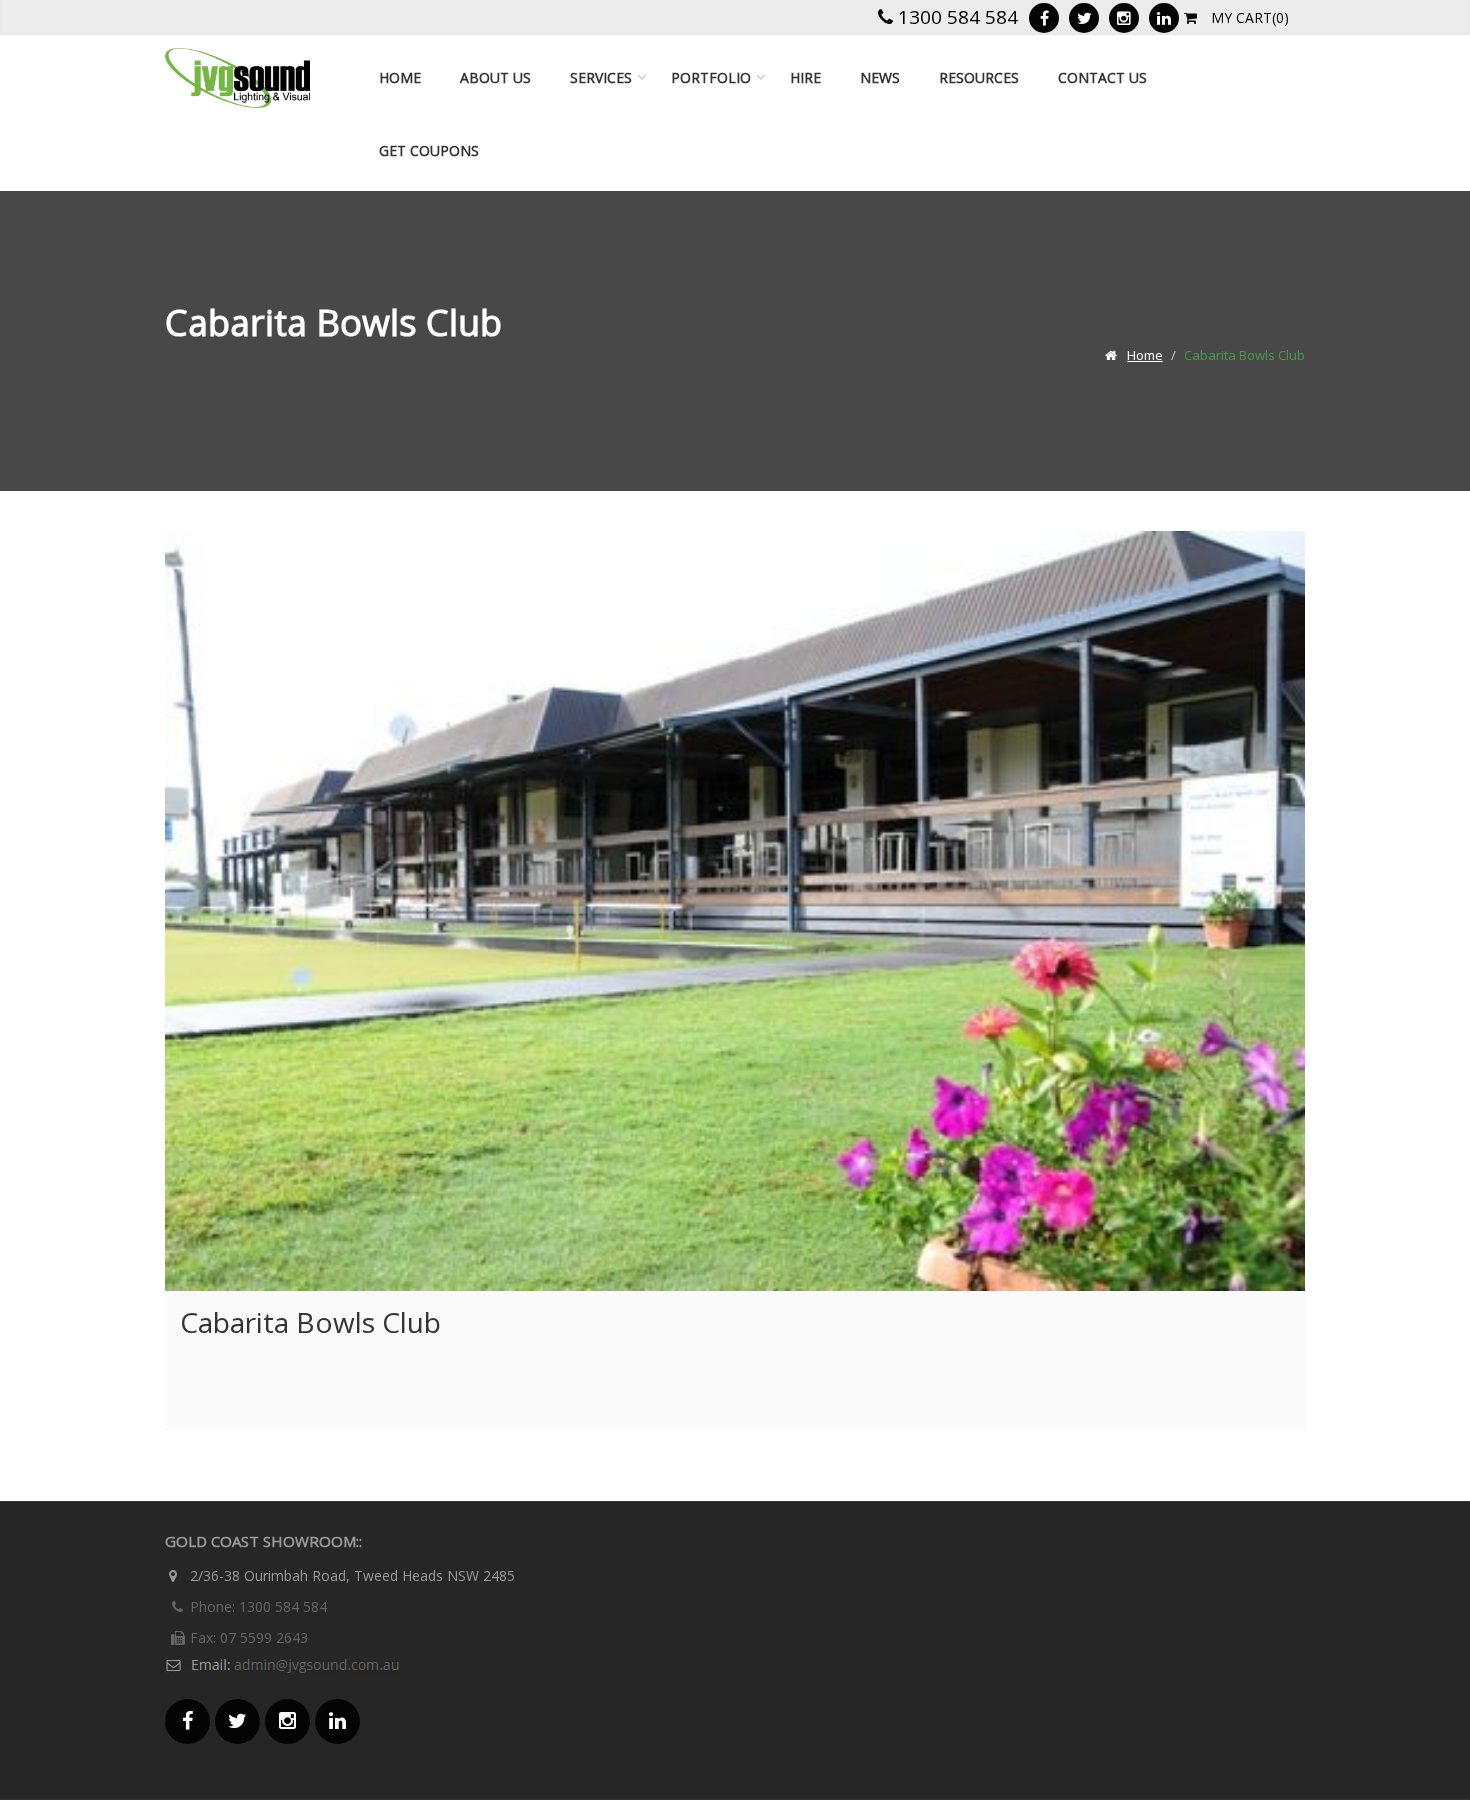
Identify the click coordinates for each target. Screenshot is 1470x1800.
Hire (805, 77)
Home (400, 77)
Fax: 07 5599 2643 (249, 1637)
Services (601, 77)
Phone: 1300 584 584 (258, 1606)
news (880, 77)
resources (979, 77)
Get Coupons (429, 150)
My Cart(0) (1248, 17)
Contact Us (1102, 77)
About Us (495, 77)
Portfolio (711, 77)
